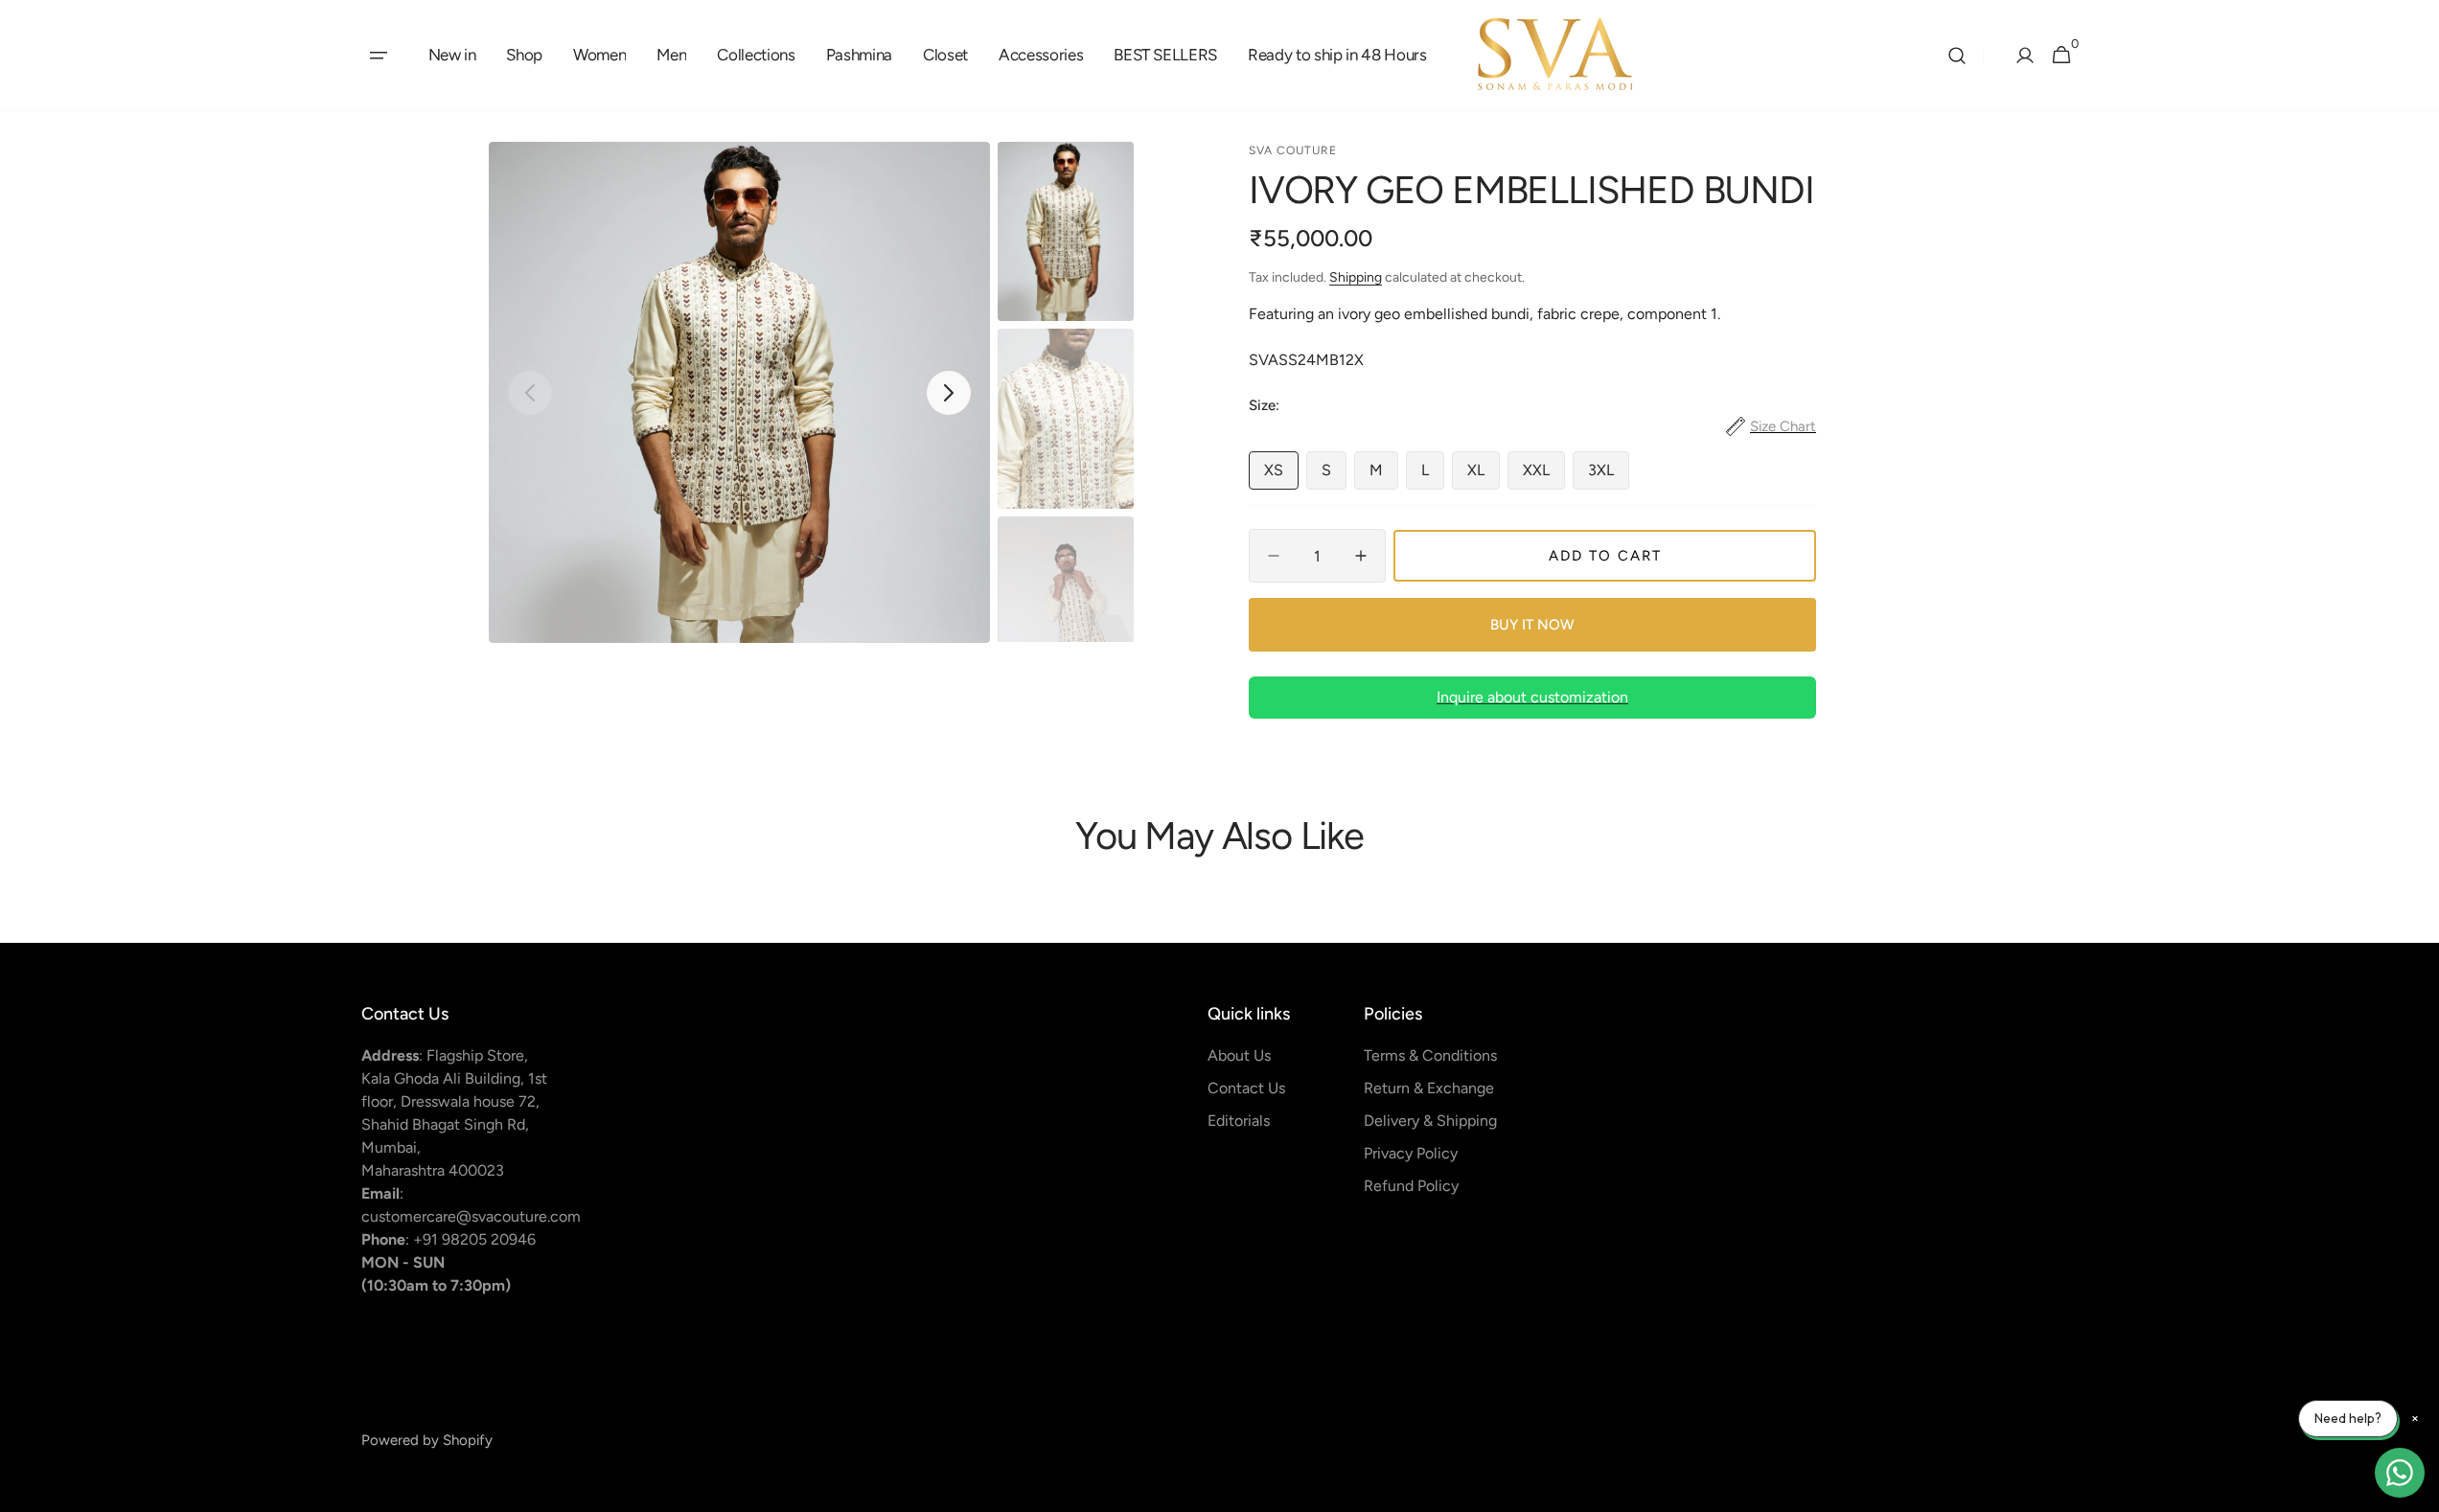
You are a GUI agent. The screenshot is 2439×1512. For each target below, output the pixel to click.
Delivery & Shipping (1430, 1121)
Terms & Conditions (1430, 1055)
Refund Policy (1411, 1186)
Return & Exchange (1429, 1088)
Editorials (1239, 1121)
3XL (1609, 475)
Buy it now (1532, 625)
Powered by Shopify (427, 1440)
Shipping (1356, 277)
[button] (379, 56)
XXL (1544, 475)
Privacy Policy (1411, 1153)
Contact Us (1246, 1088)
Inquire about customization (1532, 697)
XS (1281, 475)
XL (1484, 475)
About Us (1239, 1055)
